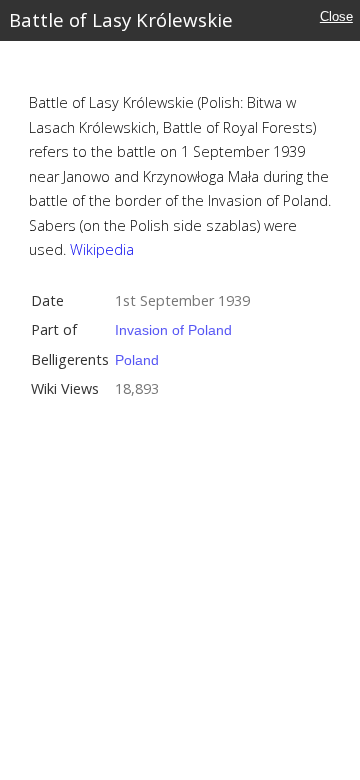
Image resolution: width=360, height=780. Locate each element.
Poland (137, 360)
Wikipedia (102, 249)
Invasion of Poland (173, 330)
